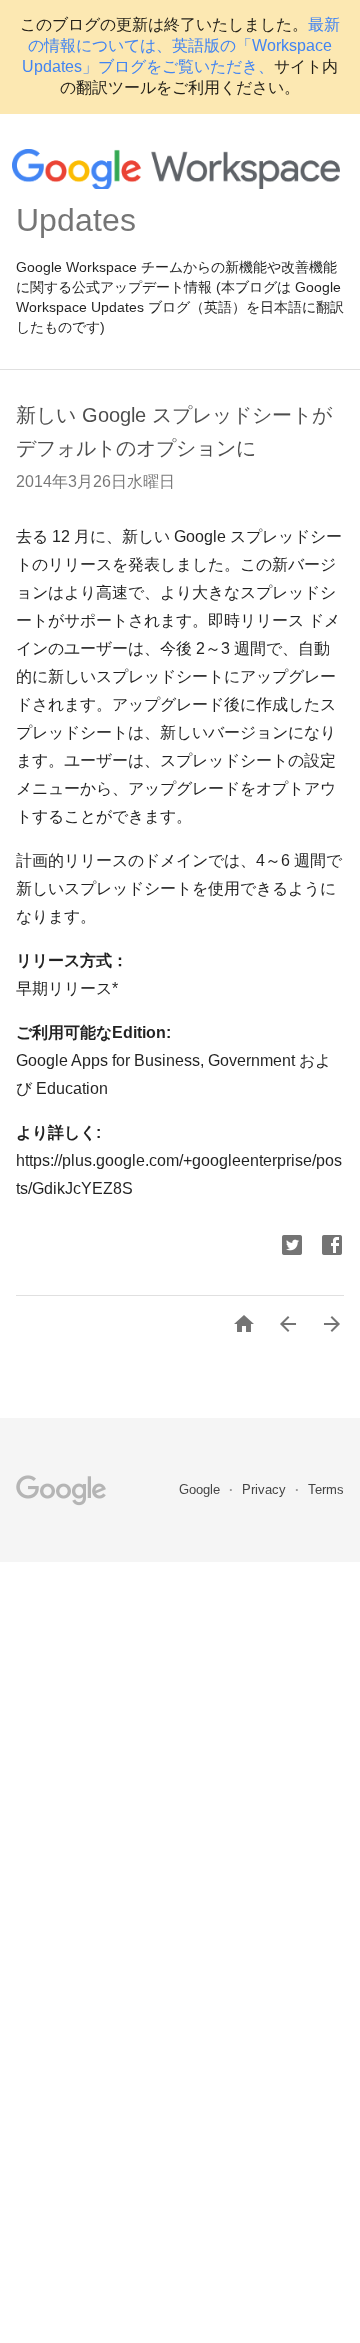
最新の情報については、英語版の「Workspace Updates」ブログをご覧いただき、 (181, 45)
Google (201, 1489)
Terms (326, 1489)
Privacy (266, 1489)
